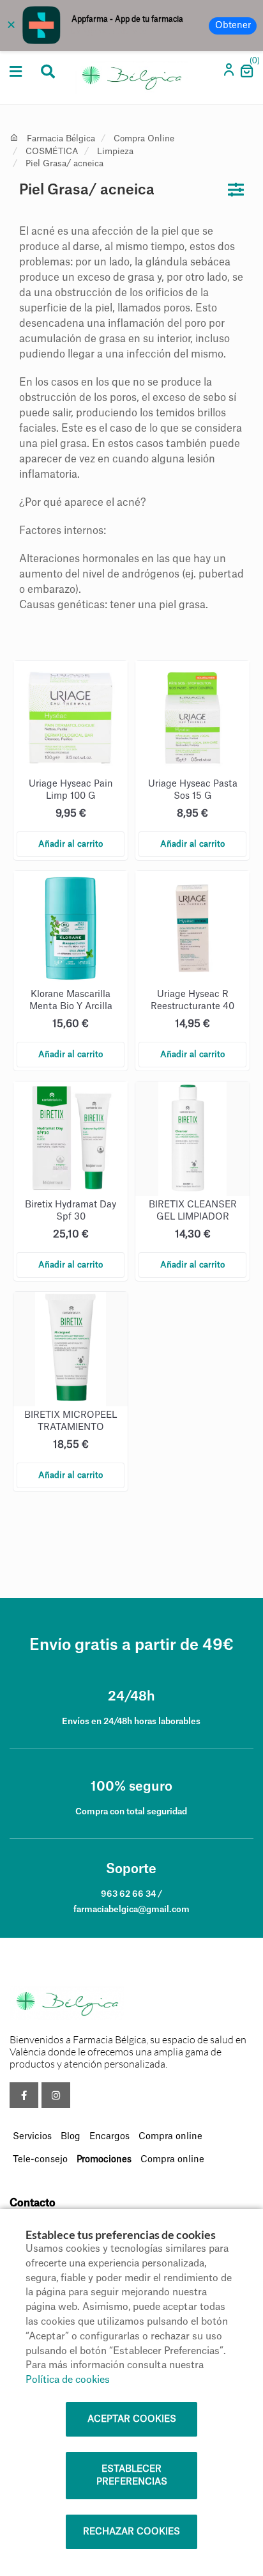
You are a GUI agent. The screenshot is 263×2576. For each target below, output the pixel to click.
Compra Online (144, 138)
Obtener (233, 26)
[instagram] (56, 2095)
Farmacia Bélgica (61, 138)
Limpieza (115, 151)
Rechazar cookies (131, 2532)
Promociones (104, 2160)
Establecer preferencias (132, 2476)
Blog (71, 2137)
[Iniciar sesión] (230, 74)
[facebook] (24, 2095)
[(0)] (246, 75)
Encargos (109, 2137)
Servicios (32, 2137)
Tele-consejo (40, 2160)
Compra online (170, 2137)
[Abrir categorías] (16, 72)
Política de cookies (68, 2380)
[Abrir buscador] (48, 73)
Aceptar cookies (132, 2419)
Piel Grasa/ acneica (64, 163)
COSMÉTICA (52, 151)
